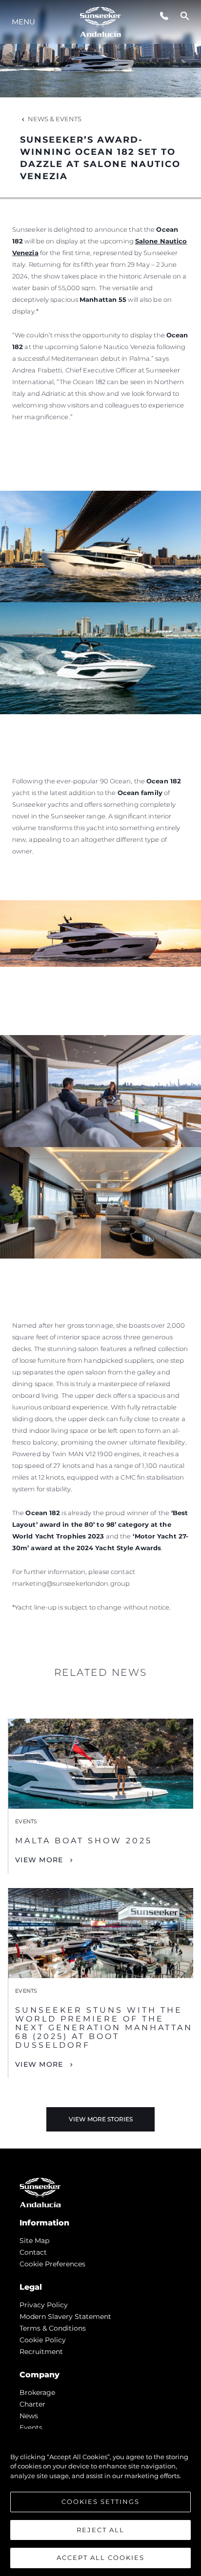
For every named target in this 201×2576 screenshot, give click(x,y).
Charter (32, 2404)
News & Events (55, 119)
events (31, 2428)
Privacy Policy (44, 2305)
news (29, 2416)
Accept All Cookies (100, 2557)
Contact (33, 2252)
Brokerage (37, 2392)
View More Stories (101, 2119)
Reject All (100, 2530)
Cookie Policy (43, 2340)
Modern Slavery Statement (65, 2317)
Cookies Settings (100, 2502)
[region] (100, 2502)
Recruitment (41, 2352)
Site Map (34, 2241)
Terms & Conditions (53, 2328)
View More (39, 1860)
